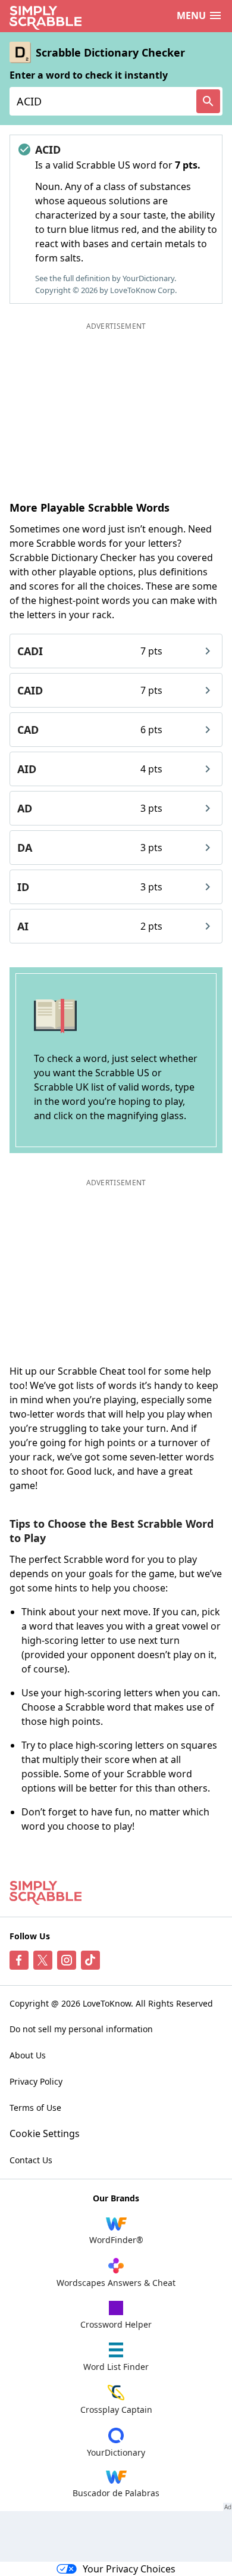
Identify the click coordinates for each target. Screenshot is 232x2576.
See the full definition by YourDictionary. (106, 278)
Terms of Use (35, 2108)
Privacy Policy (36, 2081)
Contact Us (31, 2160)
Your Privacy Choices (129, 2569)
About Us (28, 2055)
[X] (43, 1960)
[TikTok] (90, 1960)
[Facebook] (19, 1960)
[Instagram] (67, 1960)
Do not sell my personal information (81, 2029)
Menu (191, 15)
